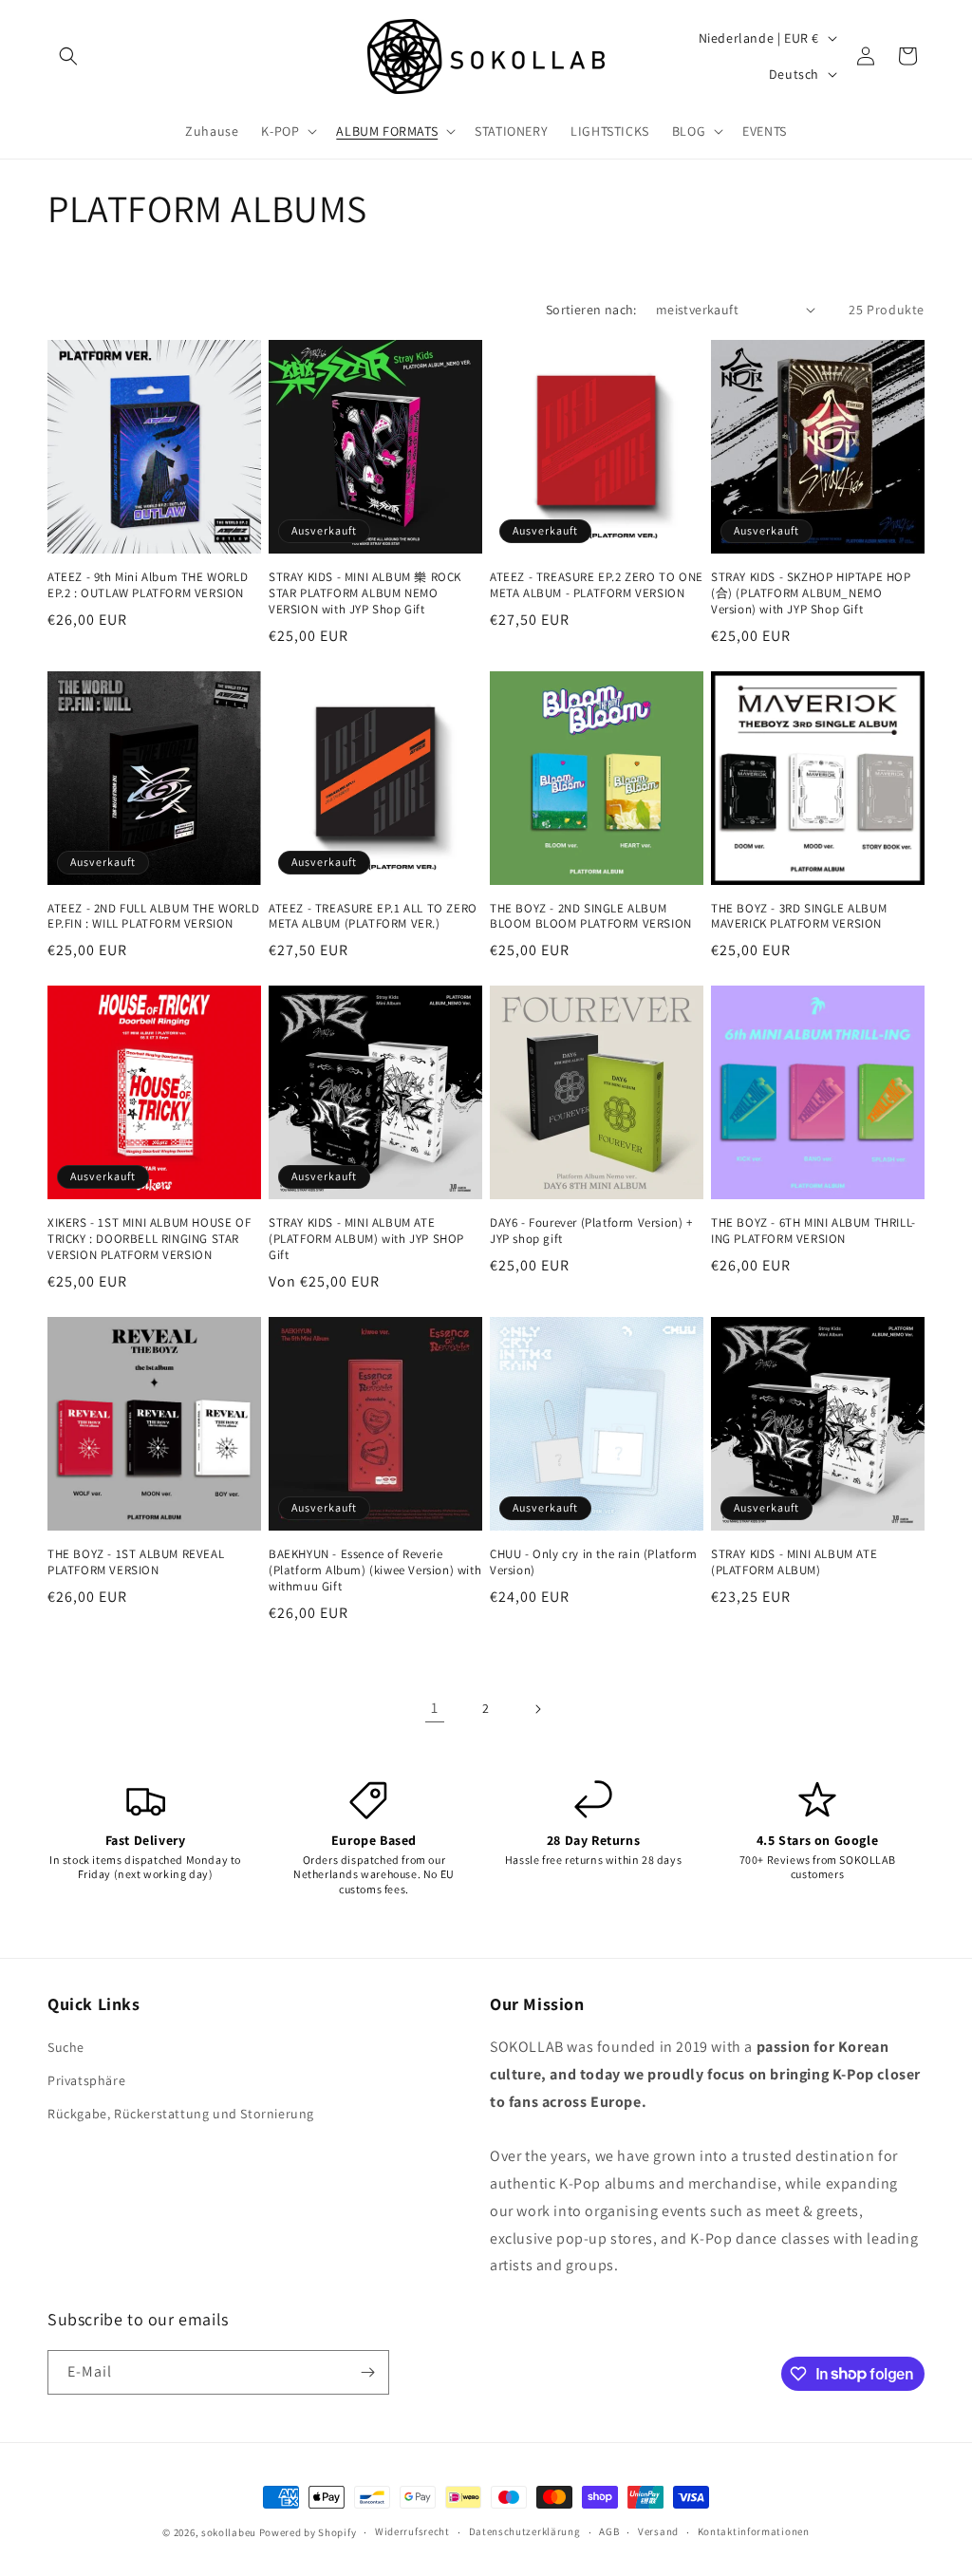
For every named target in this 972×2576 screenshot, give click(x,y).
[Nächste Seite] (537, 1709)
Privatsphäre (86, 2080)
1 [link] (435, 1708)
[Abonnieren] (367, 2372)
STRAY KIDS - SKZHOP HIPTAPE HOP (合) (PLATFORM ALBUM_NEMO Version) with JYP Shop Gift (811, 593)
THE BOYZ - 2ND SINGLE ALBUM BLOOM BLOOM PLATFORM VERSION (591, 917)
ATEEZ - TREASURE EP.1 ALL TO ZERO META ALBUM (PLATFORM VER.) (373, 917)
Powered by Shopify (308, 2532)
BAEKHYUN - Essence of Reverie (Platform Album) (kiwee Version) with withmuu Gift (375, 1570)
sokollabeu (229, 2532)
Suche (66, 2047)
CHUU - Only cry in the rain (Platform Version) (593, 1562)
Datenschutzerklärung (525, 2531)
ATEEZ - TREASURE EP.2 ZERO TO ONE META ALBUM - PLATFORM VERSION (597, 585)
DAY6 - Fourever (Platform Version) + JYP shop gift (591, 1231)
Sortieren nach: (591, 310)
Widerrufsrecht (412, 2531)
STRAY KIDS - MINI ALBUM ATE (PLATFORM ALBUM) (794, 1562)
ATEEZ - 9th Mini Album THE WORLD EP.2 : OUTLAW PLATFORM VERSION (148, 585)
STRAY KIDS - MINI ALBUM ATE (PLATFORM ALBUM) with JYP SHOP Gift (366, 1239)
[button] (68, 56)
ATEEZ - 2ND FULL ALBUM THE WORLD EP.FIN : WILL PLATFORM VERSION (153, 917)
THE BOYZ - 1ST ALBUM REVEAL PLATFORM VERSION (136, 1562)
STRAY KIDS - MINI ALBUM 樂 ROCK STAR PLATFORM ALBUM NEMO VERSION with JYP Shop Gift (365, 593)
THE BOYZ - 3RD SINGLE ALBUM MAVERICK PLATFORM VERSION (799, 917)
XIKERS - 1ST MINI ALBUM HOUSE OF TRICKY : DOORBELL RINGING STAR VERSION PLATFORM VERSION (149, 1239)
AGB (609, 2531)
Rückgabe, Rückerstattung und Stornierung (181, 2114)
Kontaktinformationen (754, 2531)
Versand (658, 2531)
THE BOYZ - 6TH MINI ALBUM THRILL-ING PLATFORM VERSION (813, 1231)
